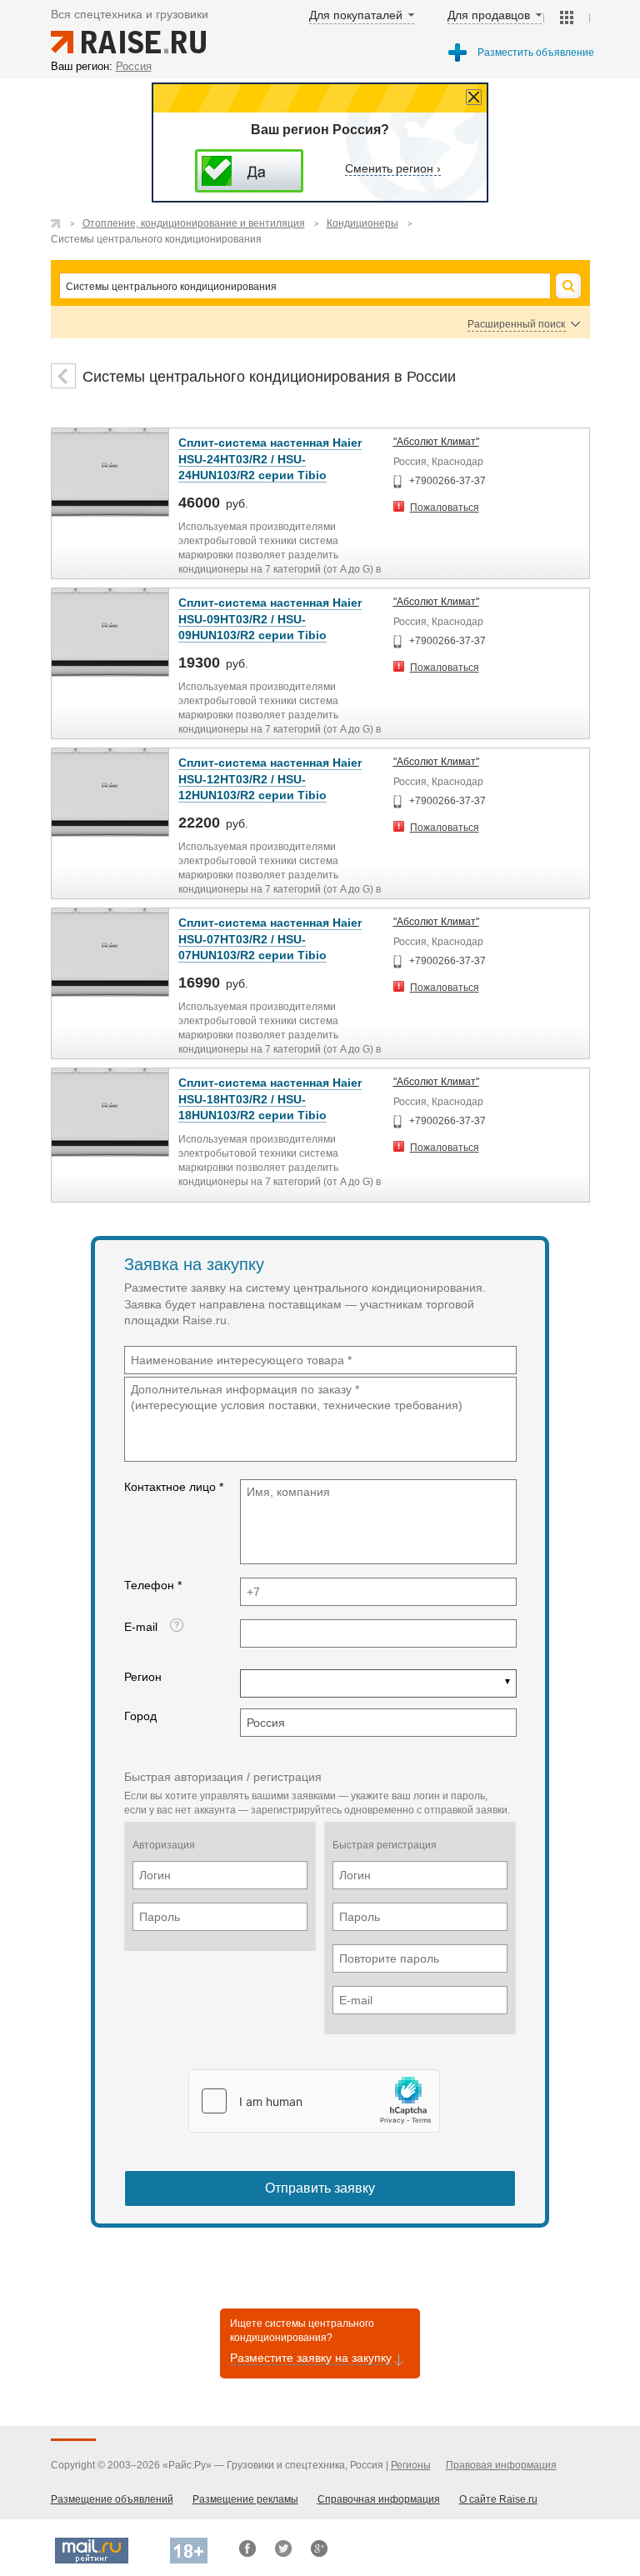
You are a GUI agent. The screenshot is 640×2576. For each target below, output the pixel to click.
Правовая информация (501, 2465)
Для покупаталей (356, 15)
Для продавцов (489, 15)
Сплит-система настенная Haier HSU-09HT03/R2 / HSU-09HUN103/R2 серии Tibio (270, 619)
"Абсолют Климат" (436, 442)
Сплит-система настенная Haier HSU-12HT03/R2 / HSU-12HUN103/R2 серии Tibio (270, 779)
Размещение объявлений (112, 2499)
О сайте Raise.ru (498, 2499)
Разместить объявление (536, 53)
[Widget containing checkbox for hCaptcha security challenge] (314, 2101)
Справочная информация (379, 2499)
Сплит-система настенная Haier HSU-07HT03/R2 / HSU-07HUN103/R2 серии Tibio (270, 939)
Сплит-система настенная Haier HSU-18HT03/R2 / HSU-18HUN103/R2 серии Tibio (270, 1099)
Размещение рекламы (245, 2499)
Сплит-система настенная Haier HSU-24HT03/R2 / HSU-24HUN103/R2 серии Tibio (270, 459)
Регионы (411, 2465)
